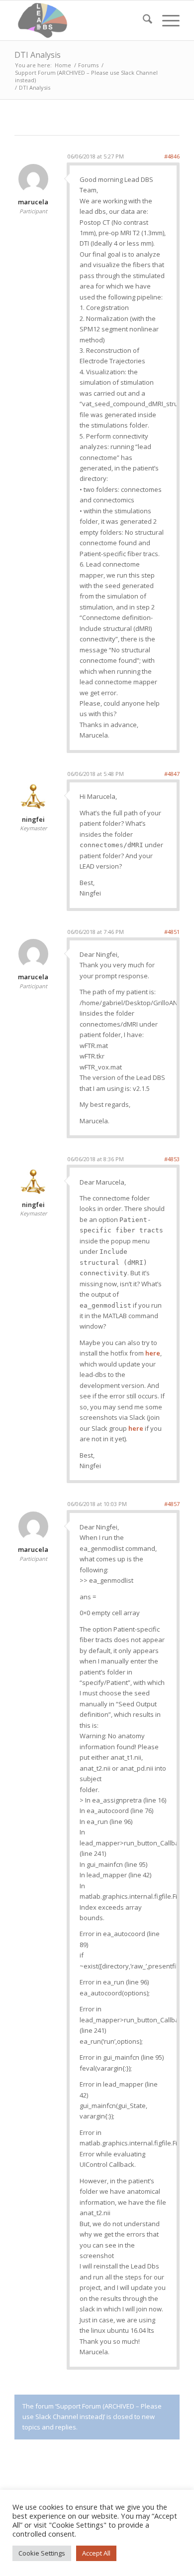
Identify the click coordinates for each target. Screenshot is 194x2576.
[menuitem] (143, 20)
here (153, 1353)
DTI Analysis (38, 55)
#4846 (172, 156)
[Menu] (166, 20)
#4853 (172, 1159)
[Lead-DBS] (80, 20)
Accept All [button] (96, 2553)
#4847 (172, 774)
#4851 (172, 932)
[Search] (143, 20)
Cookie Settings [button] (42, 2553)
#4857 (172, 1504)
